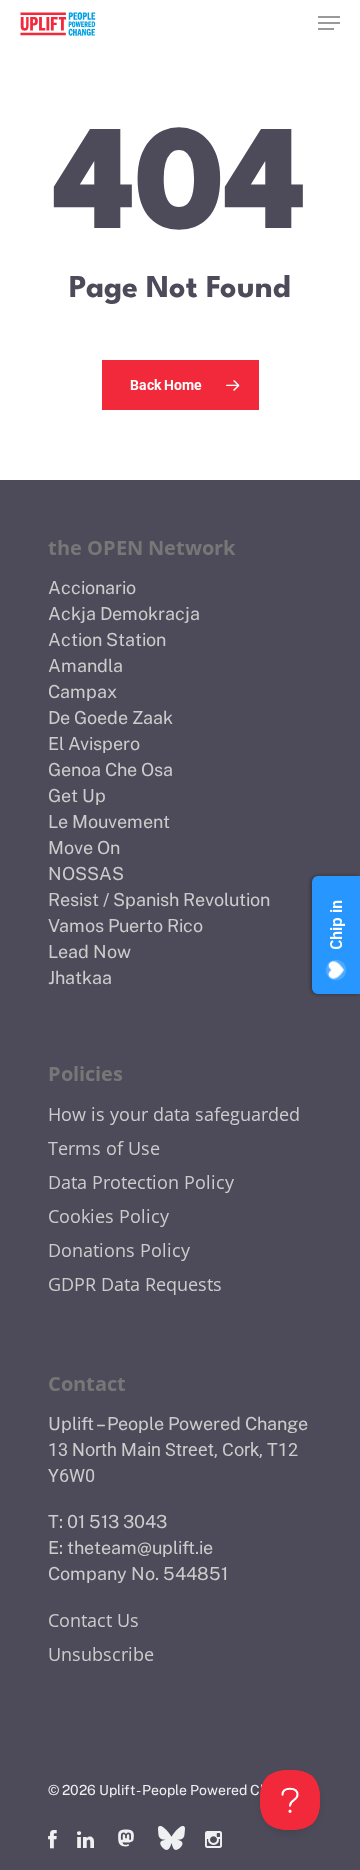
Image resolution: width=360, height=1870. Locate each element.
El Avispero (94, 743)
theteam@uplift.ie (140, 1547)
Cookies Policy (108, 1216)
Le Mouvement (109, 821)
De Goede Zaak (110, 717)
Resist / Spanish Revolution (159, 899)
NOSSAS (86, 873)
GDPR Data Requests (135, 1284)
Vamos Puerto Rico (125, 925)
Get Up (77, 795)
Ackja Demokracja (124, 613)
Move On (84, 847)
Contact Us (93, 1620)
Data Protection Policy (141, 1182)
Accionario (92, 587)
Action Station (107, 639)
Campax (82, 691)
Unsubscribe (101, 1654)
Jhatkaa (80, 977)
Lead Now (89, 951)
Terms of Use (104, 1148)
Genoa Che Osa (110, 769)
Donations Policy (119, 1250)
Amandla (85, 665)
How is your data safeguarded (174, 1114)
